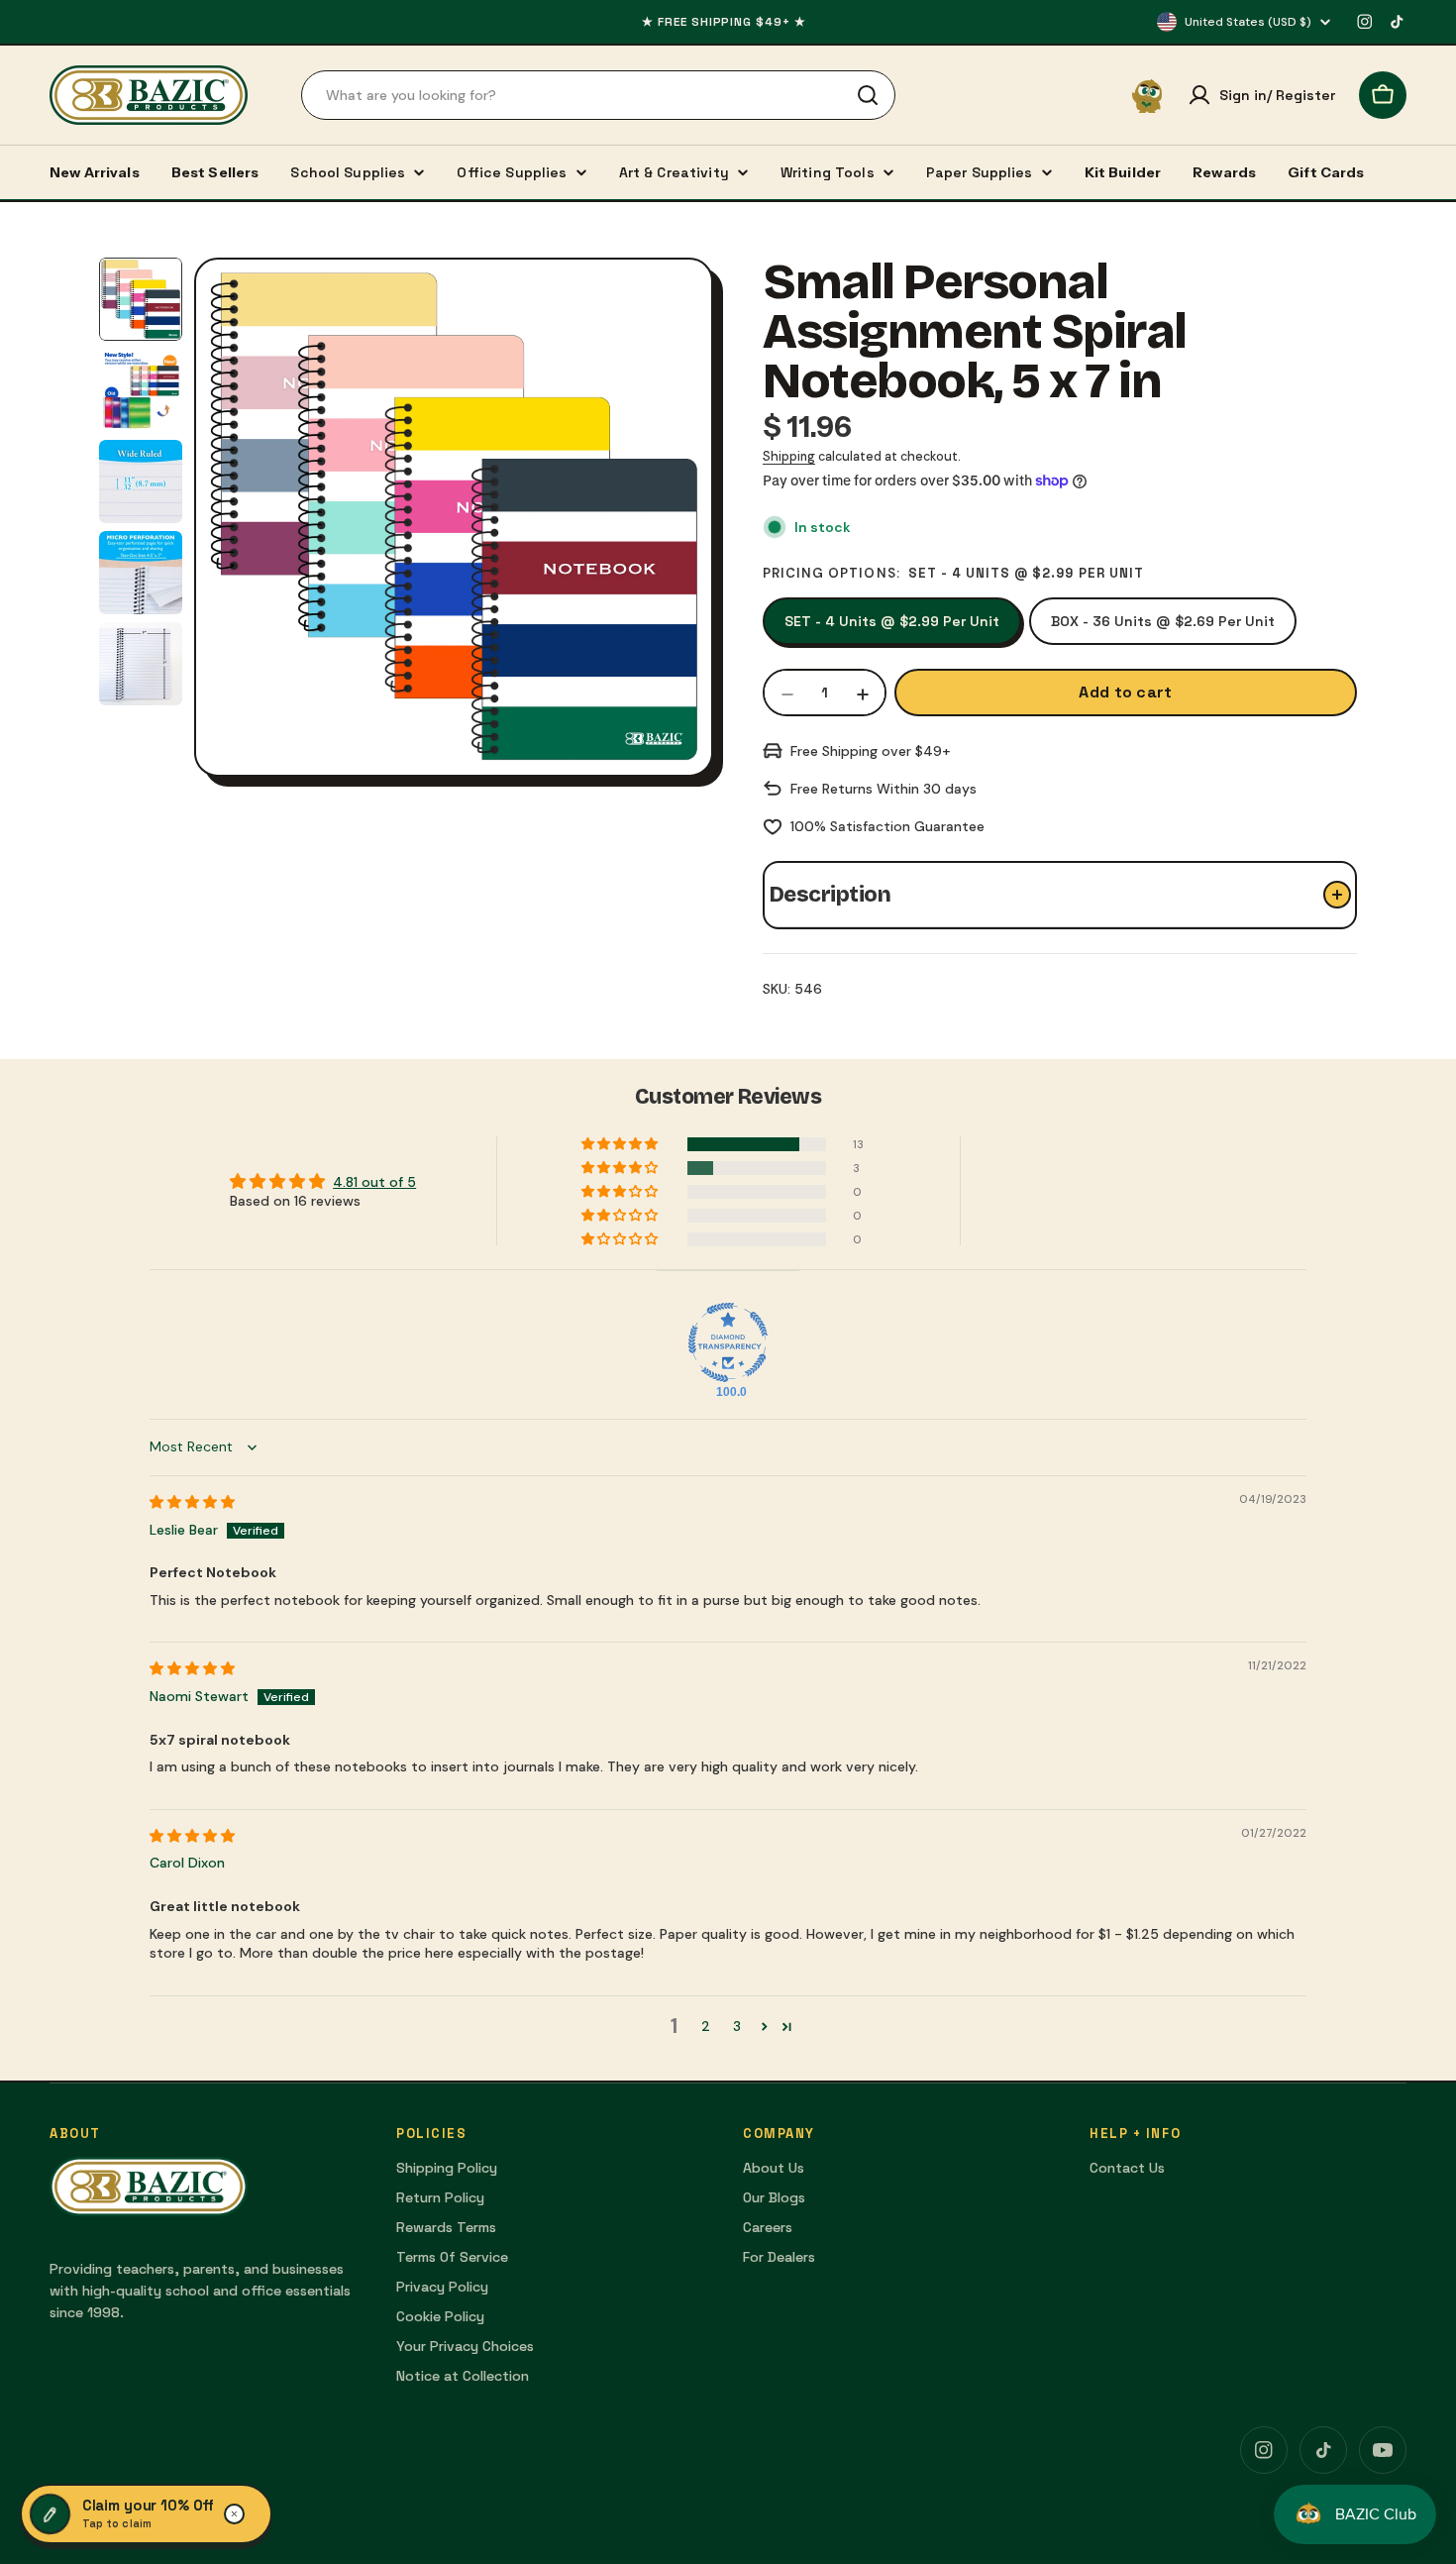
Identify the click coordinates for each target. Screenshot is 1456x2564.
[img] (192, 1502)
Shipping (789, 457)
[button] (621, 1144)
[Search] (868, 95)
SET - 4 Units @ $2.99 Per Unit (892, 621)
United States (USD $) (1248, 22)
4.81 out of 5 (374, 1182)
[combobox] (598, 95)
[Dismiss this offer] (235, 2514)
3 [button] (737, 2026)
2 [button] (706, 2026)
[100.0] (728, 1342)
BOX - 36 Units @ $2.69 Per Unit (1163, 621)
